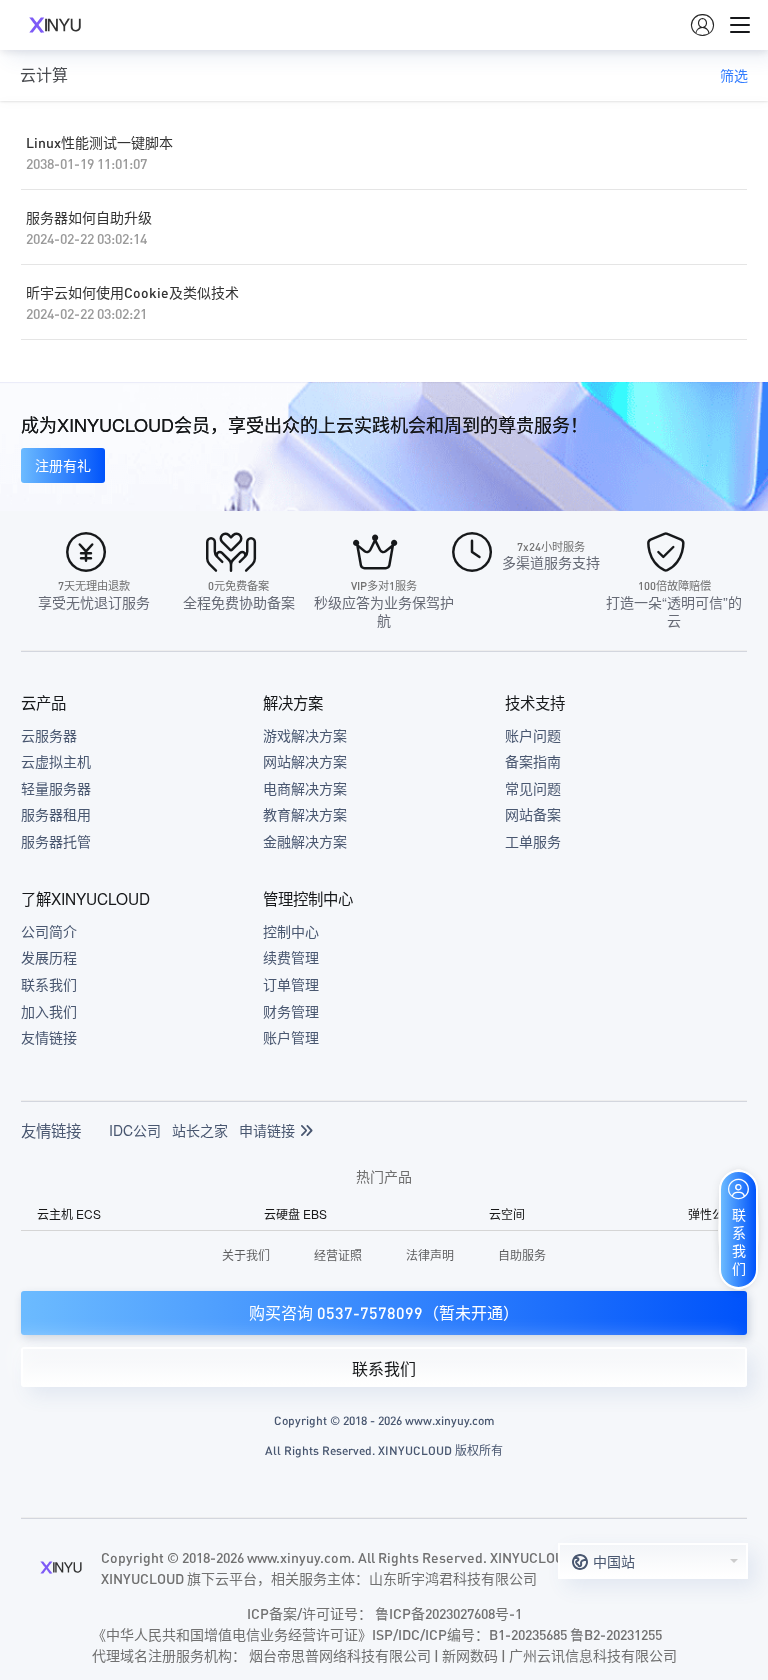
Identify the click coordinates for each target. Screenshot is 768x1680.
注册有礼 (63, 465)
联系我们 (49, 984)
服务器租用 (56, 814)
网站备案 (533, 814)
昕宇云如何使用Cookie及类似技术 (132, 292)
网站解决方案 (305, 761)
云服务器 (49, 735)
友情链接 (49, 1037)
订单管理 (291, 984)
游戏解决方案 (305, 735)
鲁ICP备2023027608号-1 (448, 1613)
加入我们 (49, 1011)
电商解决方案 (305, 788)
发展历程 (49, 957)
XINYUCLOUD (55, 25)
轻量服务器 (56, 788)
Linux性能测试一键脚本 (99, 142)
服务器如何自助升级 (89, 217)
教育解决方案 (305, 814)
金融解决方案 (305, 841)
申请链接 (269, 1130)
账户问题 (533, 735)
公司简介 (49, 931)
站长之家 (200, 1130)
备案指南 (533, 761)
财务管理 (291, 1011)
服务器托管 (56, 841)
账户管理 (291, 1037)
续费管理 (291, 957)
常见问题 (533, 788)
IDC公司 (135, 1130)
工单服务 (533, 841)
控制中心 (291, 931)
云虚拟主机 (56, 761)
